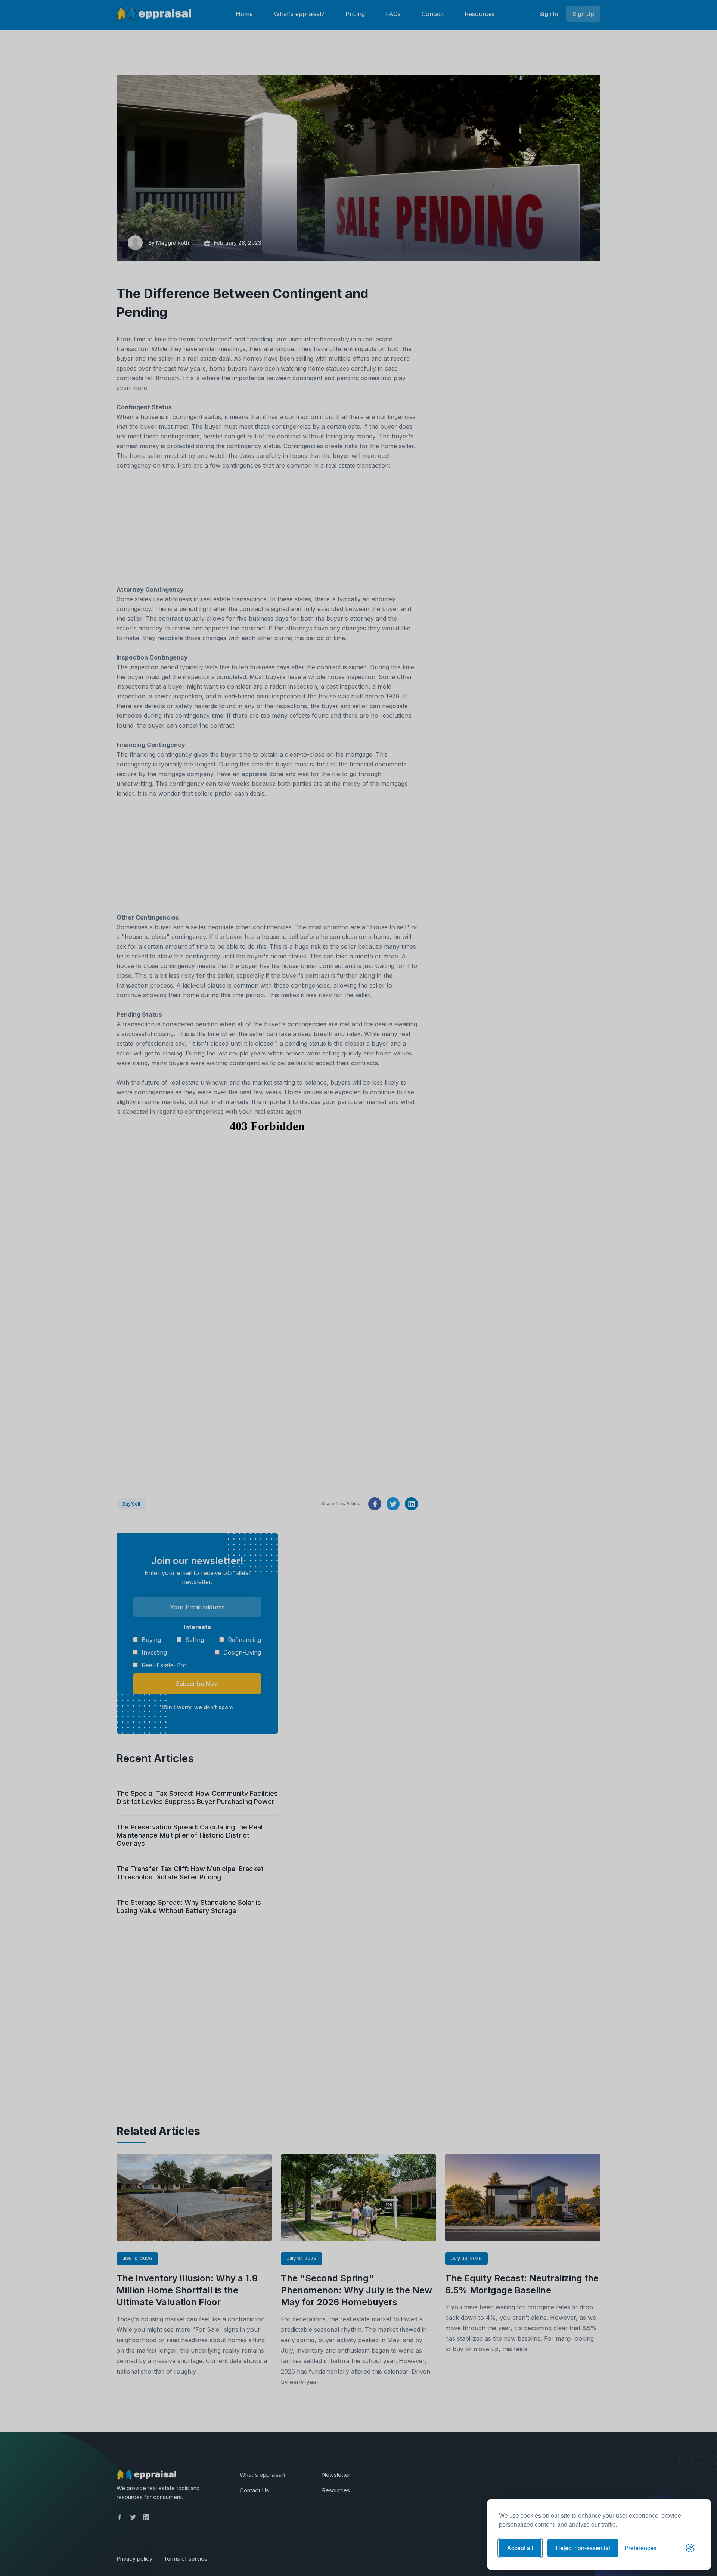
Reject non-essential (583, 2548)
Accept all (520, 2548)
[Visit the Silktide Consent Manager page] (690, 2548)
